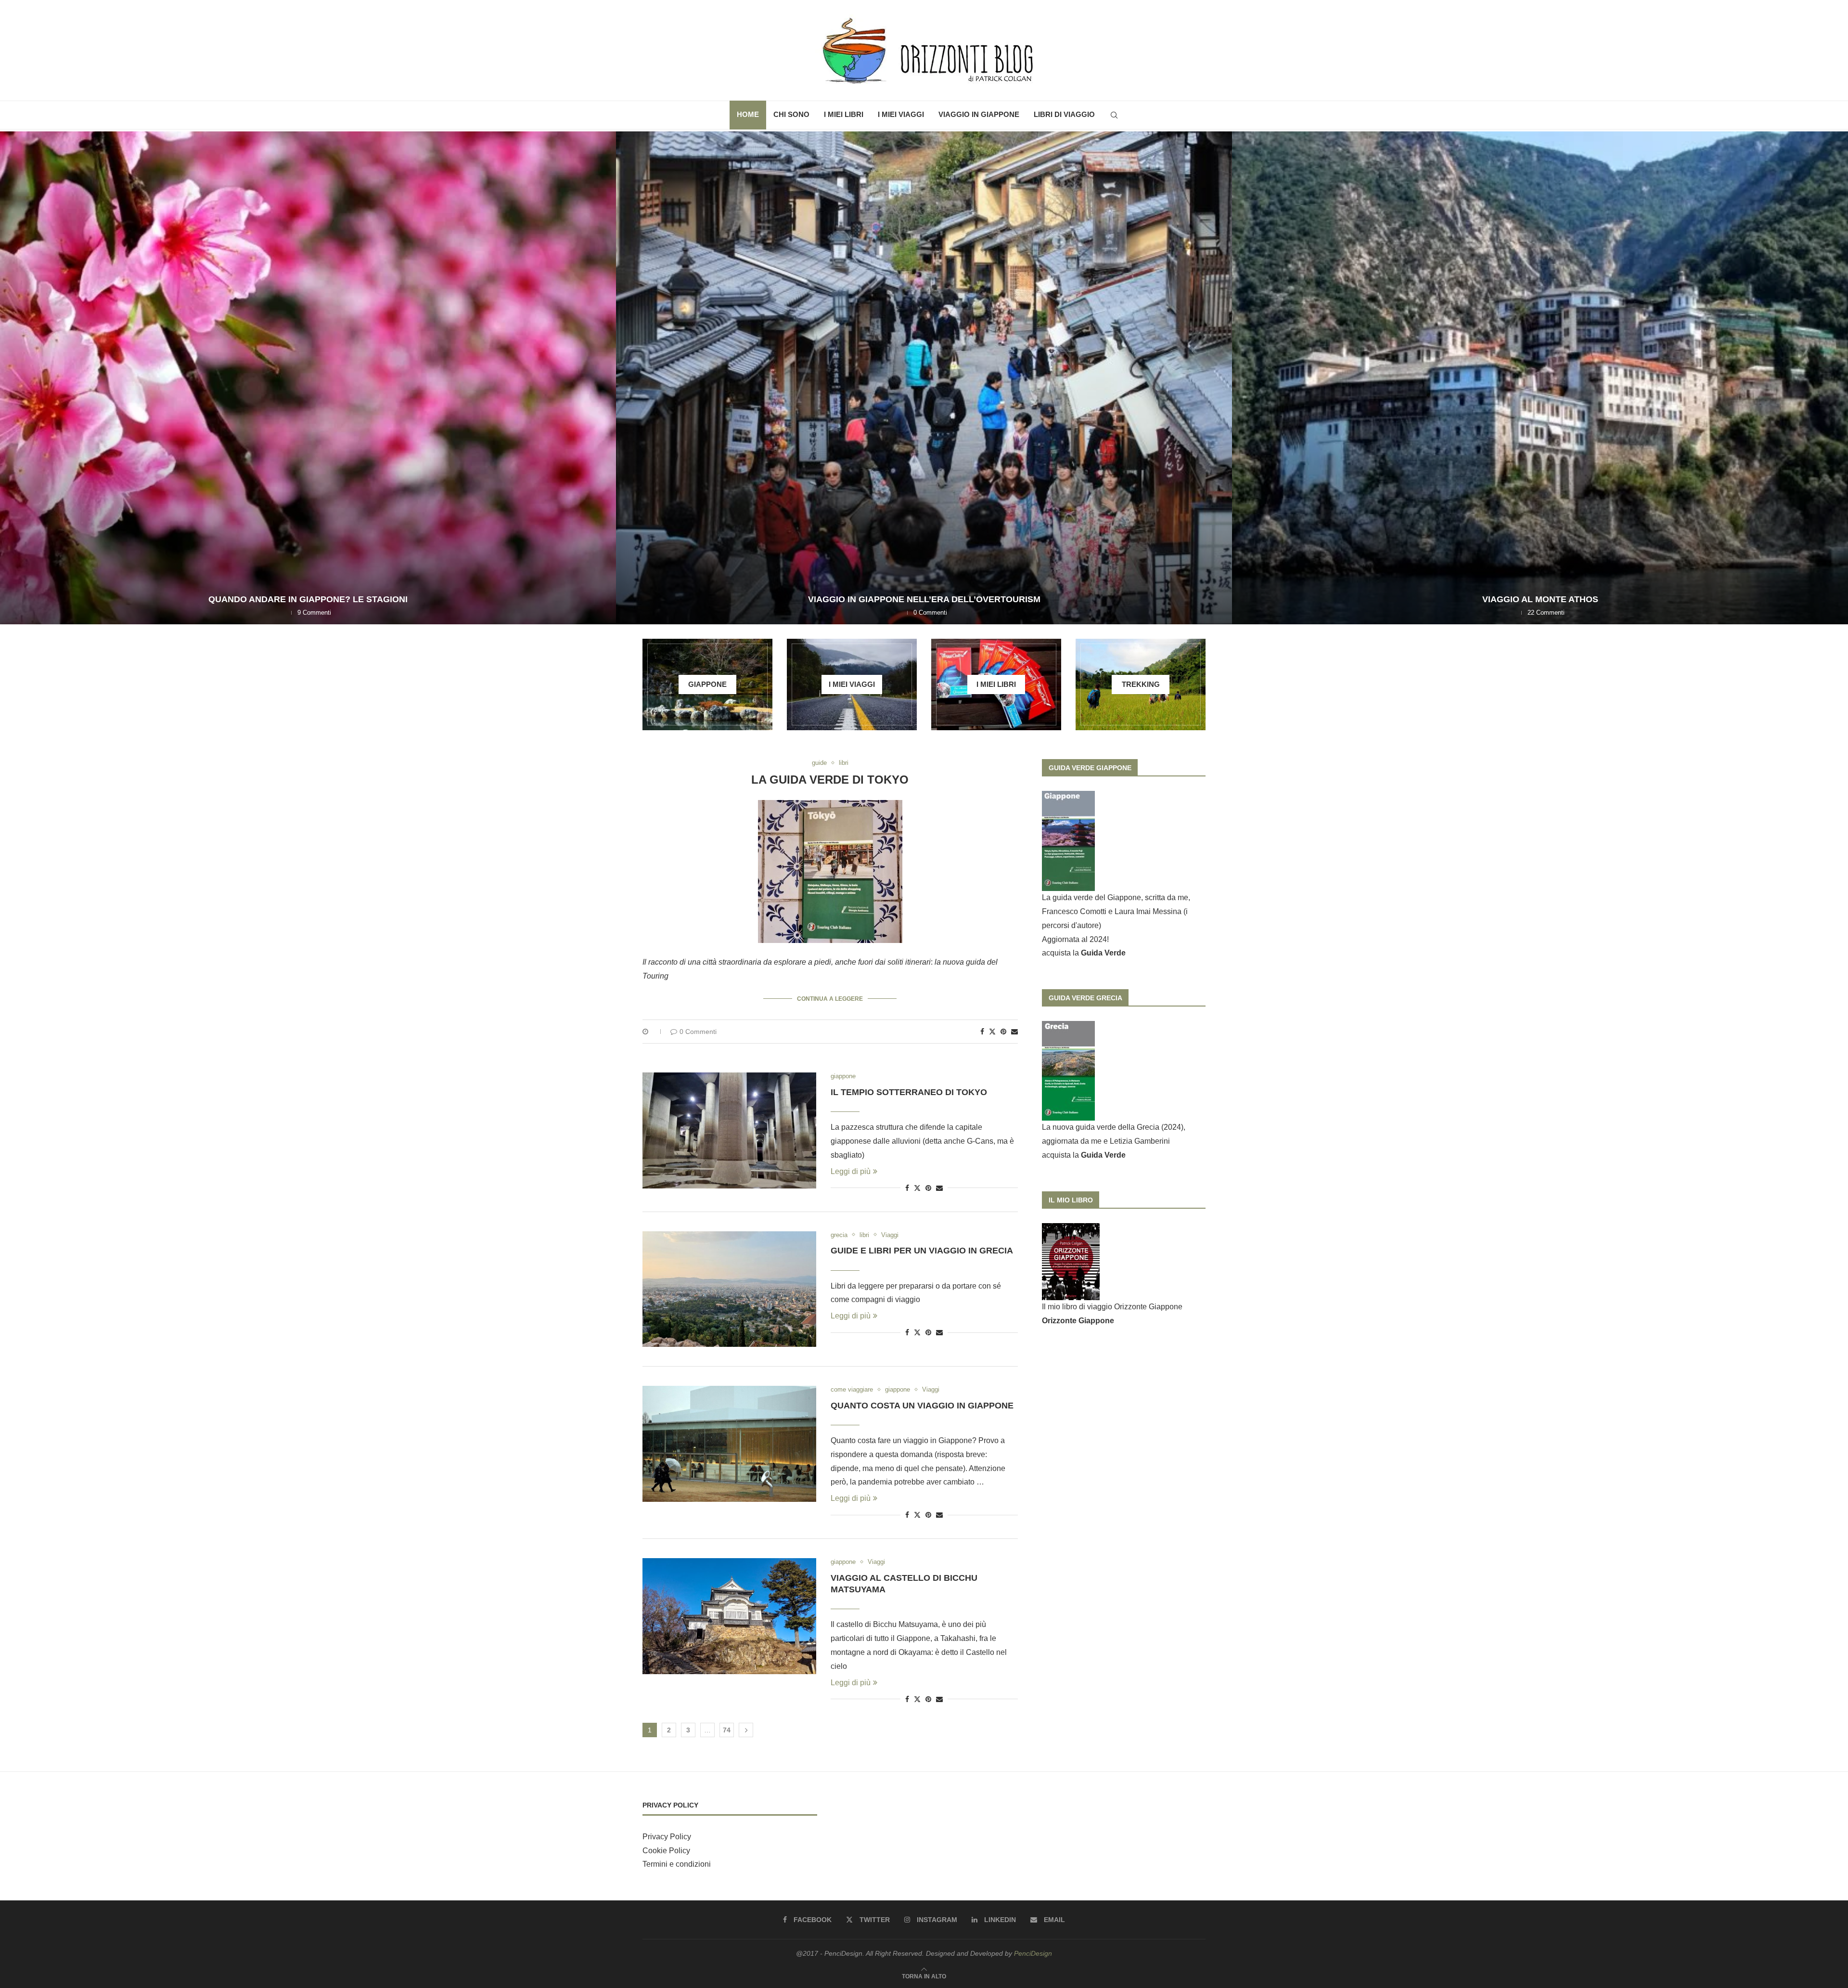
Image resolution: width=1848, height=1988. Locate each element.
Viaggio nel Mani (1540, 599)
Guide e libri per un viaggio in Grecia (922, 1251)
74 (727, 1730)
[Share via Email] (1014, 1032)
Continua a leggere (830, 999)
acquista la (1084, 953)
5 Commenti (1546, 613)
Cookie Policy (666, 1851)
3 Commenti (930, 613)
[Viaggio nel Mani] (1540, 378)
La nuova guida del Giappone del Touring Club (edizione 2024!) (924, 599)
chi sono (791, 114)
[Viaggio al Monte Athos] (308, 378)
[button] (18, 377)
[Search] (1114, 115)
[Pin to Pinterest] (1003, 1032)
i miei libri (844, 114)
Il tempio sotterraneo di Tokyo (909, 1092)
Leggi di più (851, 1171)
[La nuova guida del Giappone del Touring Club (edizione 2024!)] (924, 378)
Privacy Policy (667, 1837)
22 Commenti (314, 613)
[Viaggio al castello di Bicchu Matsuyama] (729, 1616)
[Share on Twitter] (992, 1031)
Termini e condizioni (677, 1864)
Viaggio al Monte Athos (308, 599)
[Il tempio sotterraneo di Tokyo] (729, 1130)
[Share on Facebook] (982, 1032)
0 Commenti (698, 1032)
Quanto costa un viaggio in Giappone (922, 1406)
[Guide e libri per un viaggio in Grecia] (729, 1289)
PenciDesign (1033, 1953)
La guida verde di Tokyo (830, 780)
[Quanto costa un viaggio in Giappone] (729, 1444)
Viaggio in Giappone (979, 114)
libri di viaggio (1064, 114)
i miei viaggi (901, 114)
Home (748, 114)
